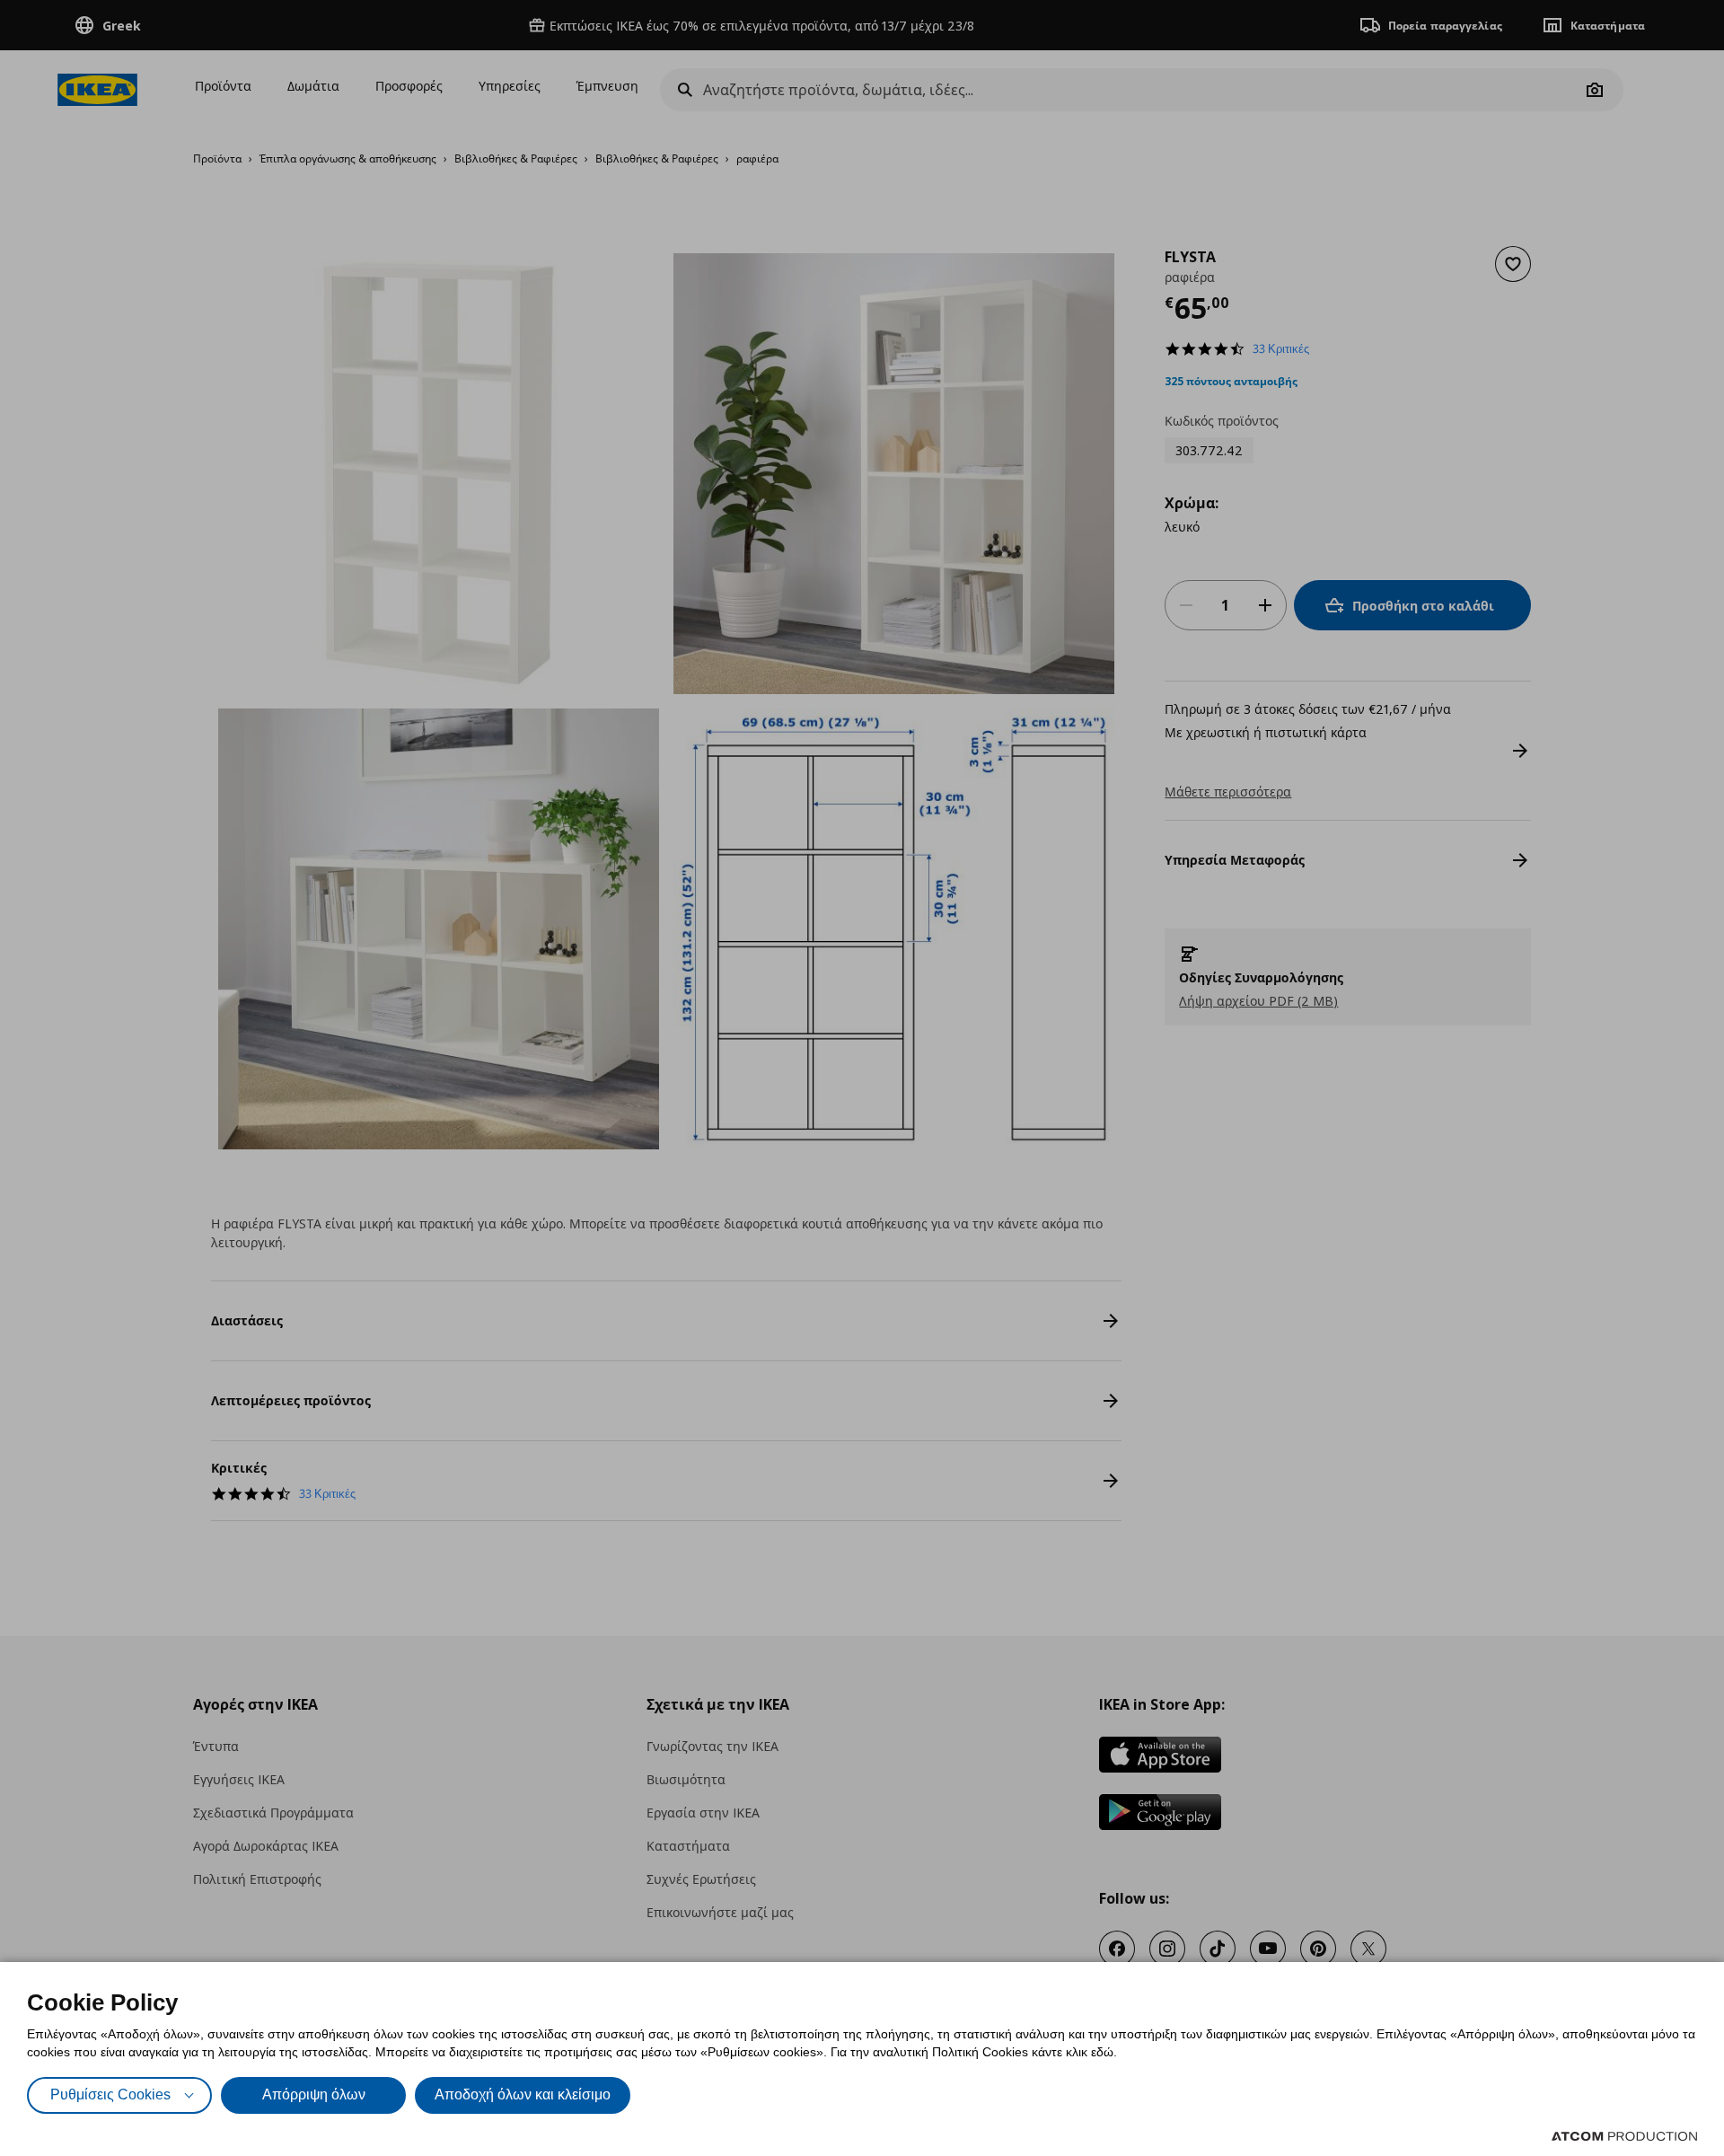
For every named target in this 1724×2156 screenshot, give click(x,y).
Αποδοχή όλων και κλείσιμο (523, 2094)
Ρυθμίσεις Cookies (110, 2094)
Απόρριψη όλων (314, 2094)
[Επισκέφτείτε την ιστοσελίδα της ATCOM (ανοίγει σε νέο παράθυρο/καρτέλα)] (1624, 2136)
